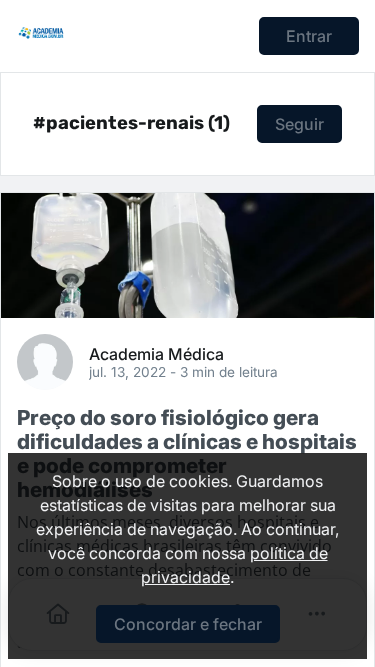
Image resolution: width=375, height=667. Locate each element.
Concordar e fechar (188, 624)
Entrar (309, 36)
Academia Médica (156, 353)
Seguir (299, 124)
